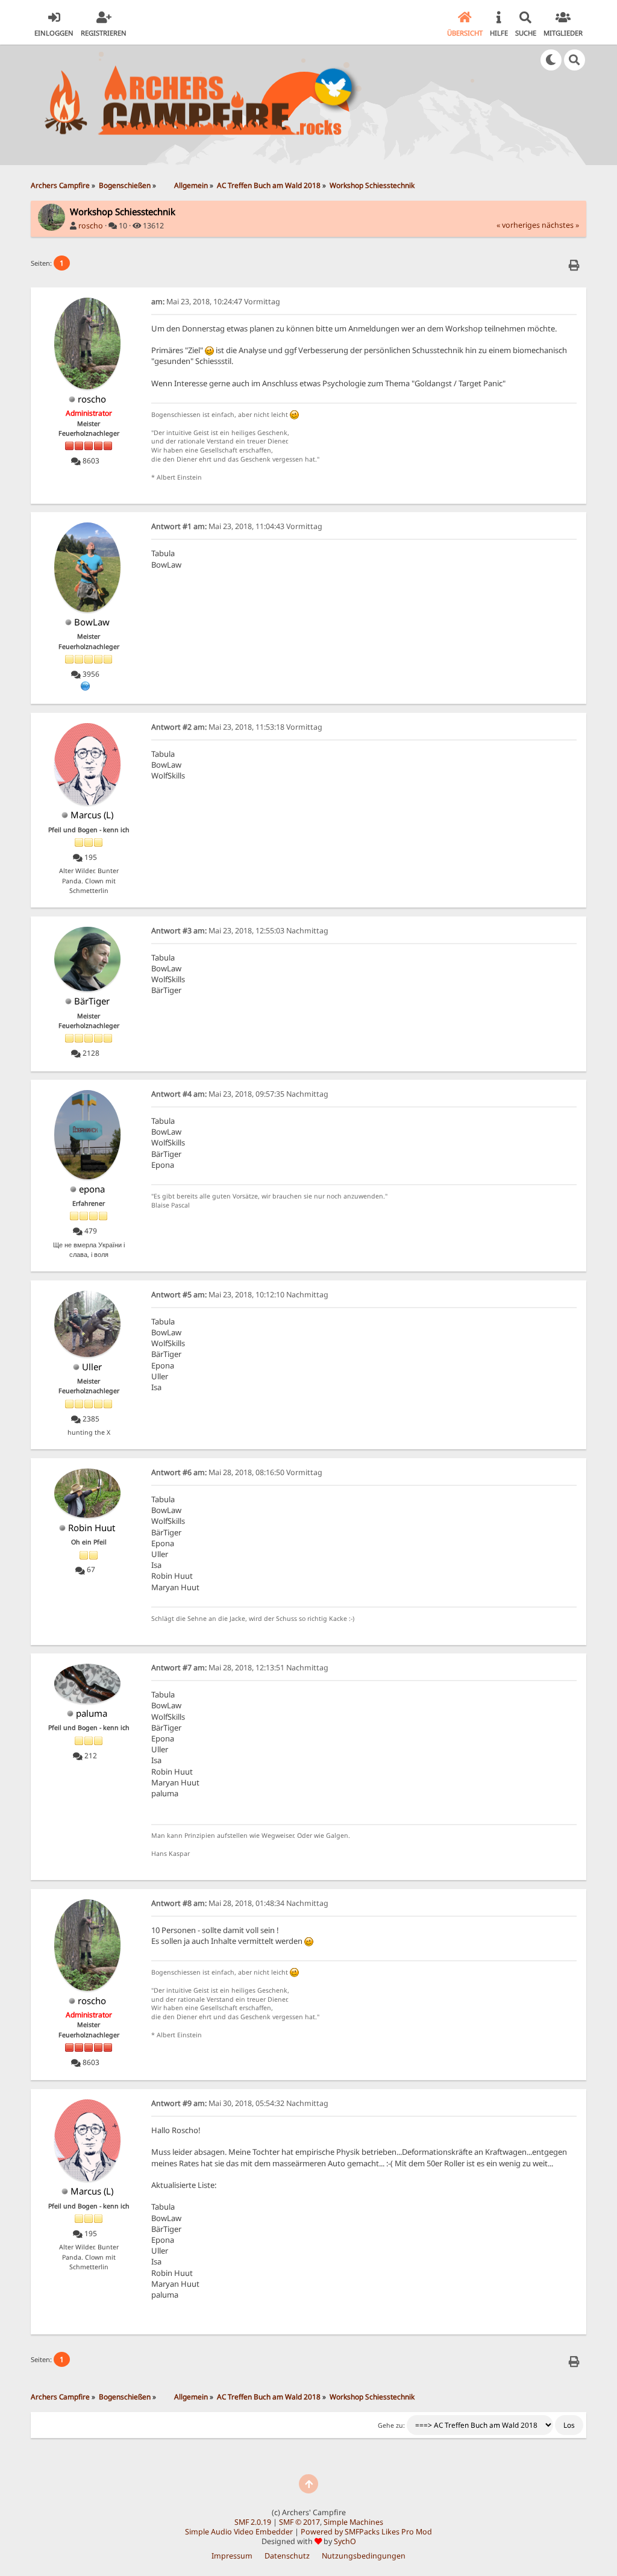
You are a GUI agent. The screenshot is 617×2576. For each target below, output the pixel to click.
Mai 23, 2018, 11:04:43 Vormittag (237, 526)
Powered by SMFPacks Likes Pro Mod (366, 2532)
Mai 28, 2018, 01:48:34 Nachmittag (240, 1903)
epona (92, 1189)
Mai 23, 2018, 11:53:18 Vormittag (237, 727)
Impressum (232, 2556)
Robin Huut (92, 1528)
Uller (92, 1367)
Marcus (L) (92, 815)
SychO (345, 2541)
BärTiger (92, 1001)
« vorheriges (518, 225)
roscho (91, 226)
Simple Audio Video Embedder (239, 2532)
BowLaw (92, 622)
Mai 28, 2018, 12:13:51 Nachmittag (240, 1668)
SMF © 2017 (299, 2522)
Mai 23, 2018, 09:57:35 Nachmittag (240, 1094)
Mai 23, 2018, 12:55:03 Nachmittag (240, 931)
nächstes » (560, 225)
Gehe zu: (391, 2425)
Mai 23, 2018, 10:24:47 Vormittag (216, 302)
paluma (92, 1713)
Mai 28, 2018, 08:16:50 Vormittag (237, 1472)
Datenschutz (287, 2556)
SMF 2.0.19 (253, 2522)
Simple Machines (353, 2522)
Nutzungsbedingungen (364, 2556)
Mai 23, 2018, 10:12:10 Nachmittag (240, 1295)
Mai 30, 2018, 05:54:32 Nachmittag (240, 2103)
